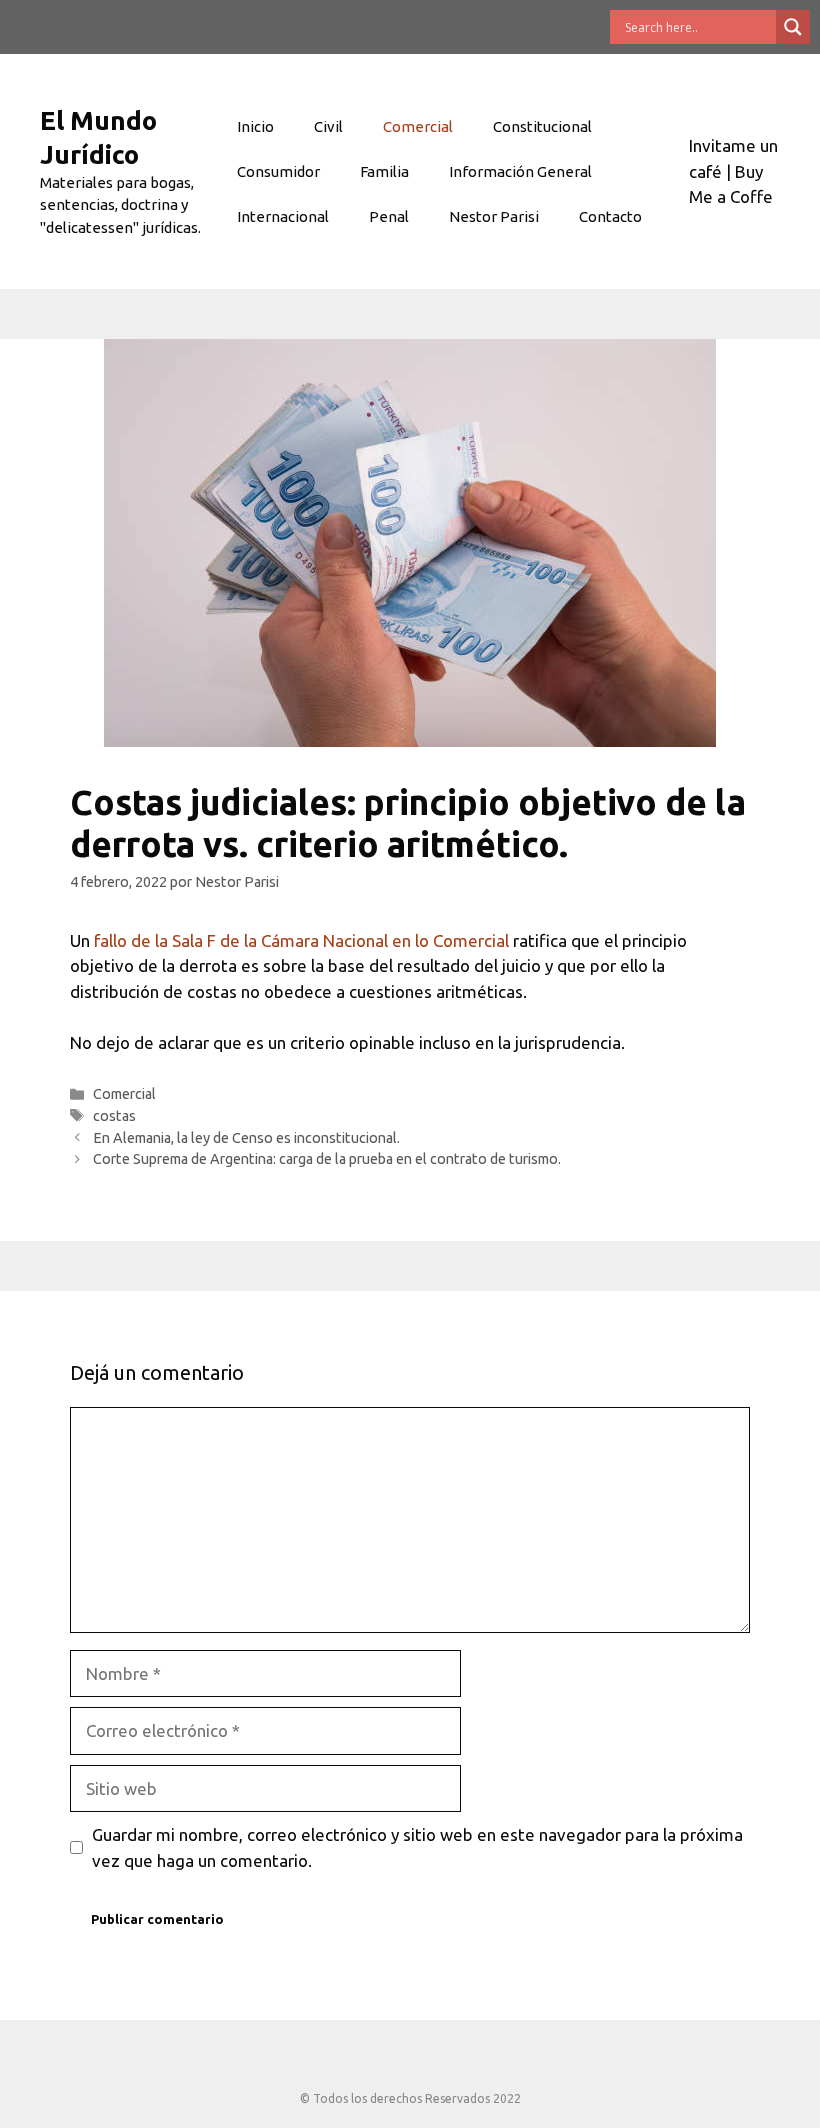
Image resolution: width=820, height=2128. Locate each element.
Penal (389, 216)
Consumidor (278, 171)
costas (114, 1116)
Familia (384, 171)
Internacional (283, 216)
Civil (328, 126)
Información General (520, 171)
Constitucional (542, 126)
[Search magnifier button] (793, 27)
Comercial (418, 126)
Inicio (255, 126)
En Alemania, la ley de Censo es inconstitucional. (246, 1138)
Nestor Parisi (494, 216)
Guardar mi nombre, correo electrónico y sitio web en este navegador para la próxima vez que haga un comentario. (417, 1847)
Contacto (610, 216)
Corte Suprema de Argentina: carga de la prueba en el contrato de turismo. (327, 1159)
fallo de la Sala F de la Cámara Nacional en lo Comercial (301, 940)
